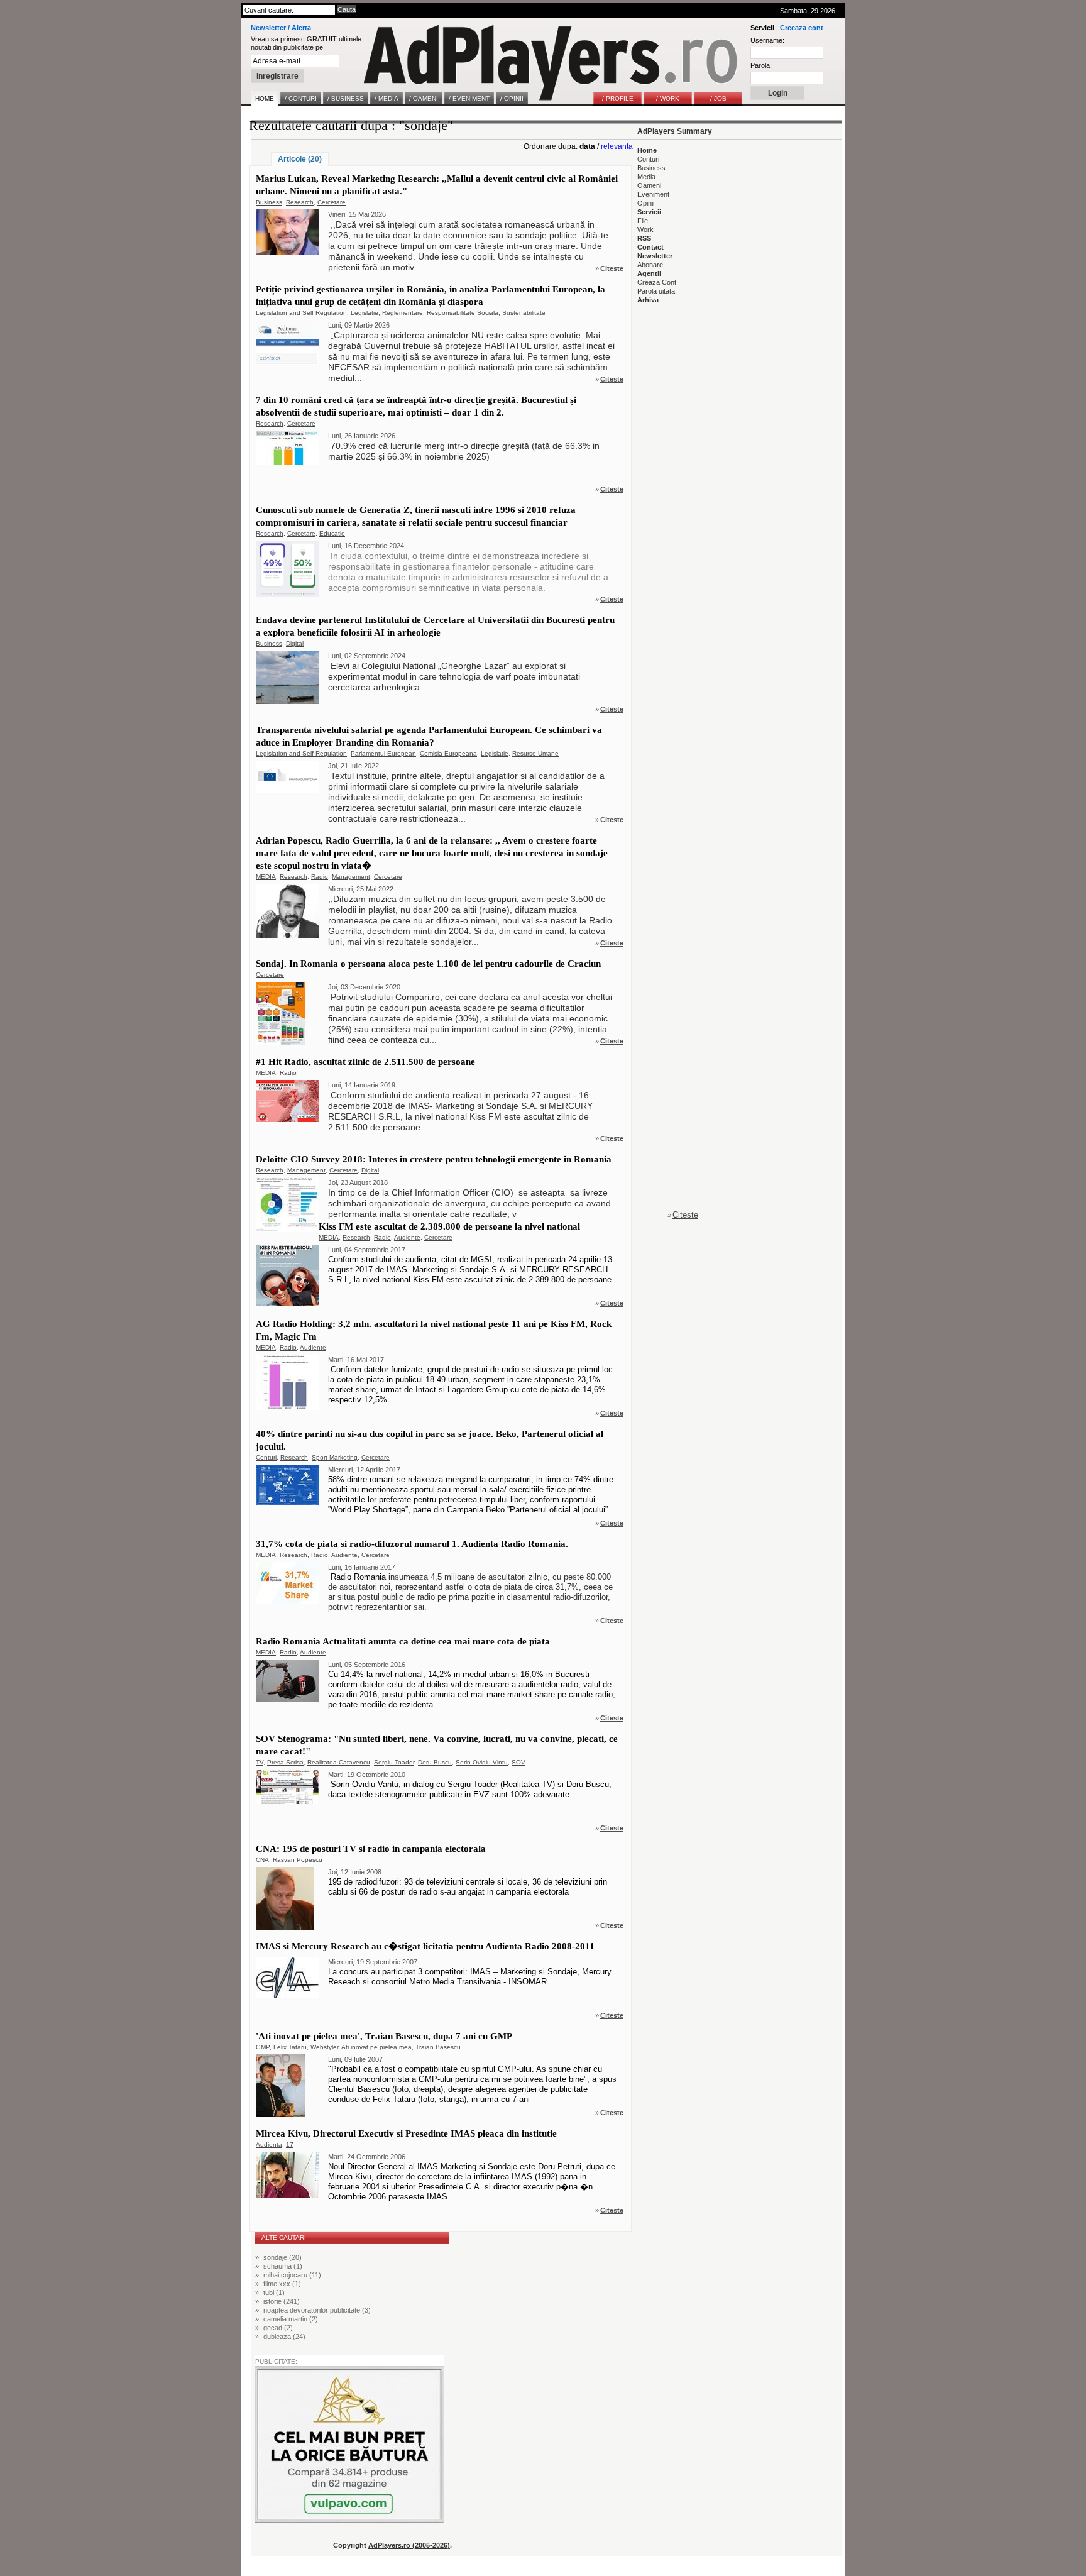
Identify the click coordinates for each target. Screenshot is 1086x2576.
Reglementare (403, 313)
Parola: (761, 65)
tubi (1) (274, 2293)
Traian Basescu (438, 2047)
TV (260, 1762)
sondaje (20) (282, 2257)
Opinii (646, 203)
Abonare (650, 265)
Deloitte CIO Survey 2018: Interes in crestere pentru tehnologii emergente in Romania (434, 1159)
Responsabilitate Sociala (463, 313)
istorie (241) (282, 2301)
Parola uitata (656, 291)
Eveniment (653, 194)
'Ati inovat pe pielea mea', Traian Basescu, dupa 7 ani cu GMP (384, 2036)
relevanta (617, 146)
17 (290, 2144)
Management (351, 877)
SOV (518, 1762)
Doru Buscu (435, 1762)
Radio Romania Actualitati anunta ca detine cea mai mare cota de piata (403, 1641)
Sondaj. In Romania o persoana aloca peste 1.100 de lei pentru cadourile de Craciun (428, 964)
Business (269, 202)
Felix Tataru (290, 2047)
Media (646, 177)
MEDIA (266, 877)
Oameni (649, 185)
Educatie (332, 533)
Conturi (266, 1457)
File (643, 221)
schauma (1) (283, 2266)
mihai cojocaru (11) (292, 2275)
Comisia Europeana (448, 753)
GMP (263, 2047)
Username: (767, 40)
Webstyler (324, 2047)
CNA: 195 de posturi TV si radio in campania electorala (371, 1849)
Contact (650, 247)
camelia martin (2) (291, 2319)
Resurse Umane (535, 753)
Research (300, 202)
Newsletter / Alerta (281, 28)
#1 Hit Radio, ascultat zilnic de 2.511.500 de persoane (365, 1062)
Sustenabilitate (524, 313)
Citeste (612, 268)
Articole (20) (300, 159)
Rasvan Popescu (298, 1860)
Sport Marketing (335, 1457)
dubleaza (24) (284, 2337)
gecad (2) (278, 2328)
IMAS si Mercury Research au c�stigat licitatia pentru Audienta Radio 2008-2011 (425, 1946)
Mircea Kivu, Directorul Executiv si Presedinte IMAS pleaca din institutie (406, 2133)
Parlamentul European (383, 753)
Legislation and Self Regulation (301, 313)
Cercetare (332, 202)
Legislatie (365, 313)
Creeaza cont (802, 28)
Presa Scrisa (285, 1762)
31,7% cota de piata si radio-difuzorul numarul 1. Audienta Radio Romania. (412, 1544)
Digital (295, 643)
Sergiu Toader (394, 1762)
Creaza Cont (657, 282)
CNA (262, 1860)
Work (645, 229)
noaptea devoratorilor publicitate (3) (317, 2310)
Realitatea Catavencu (339, 1762)
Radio (320, 877)
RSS (644, 238)
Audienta (269, 2144)
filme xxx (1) (282, 2284)
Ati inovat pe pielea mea (376, 2047)
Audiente (407, 1237)
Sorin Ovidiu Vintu (482, 1762)
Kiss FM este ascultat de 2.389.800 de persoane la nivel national (449, 1226)
